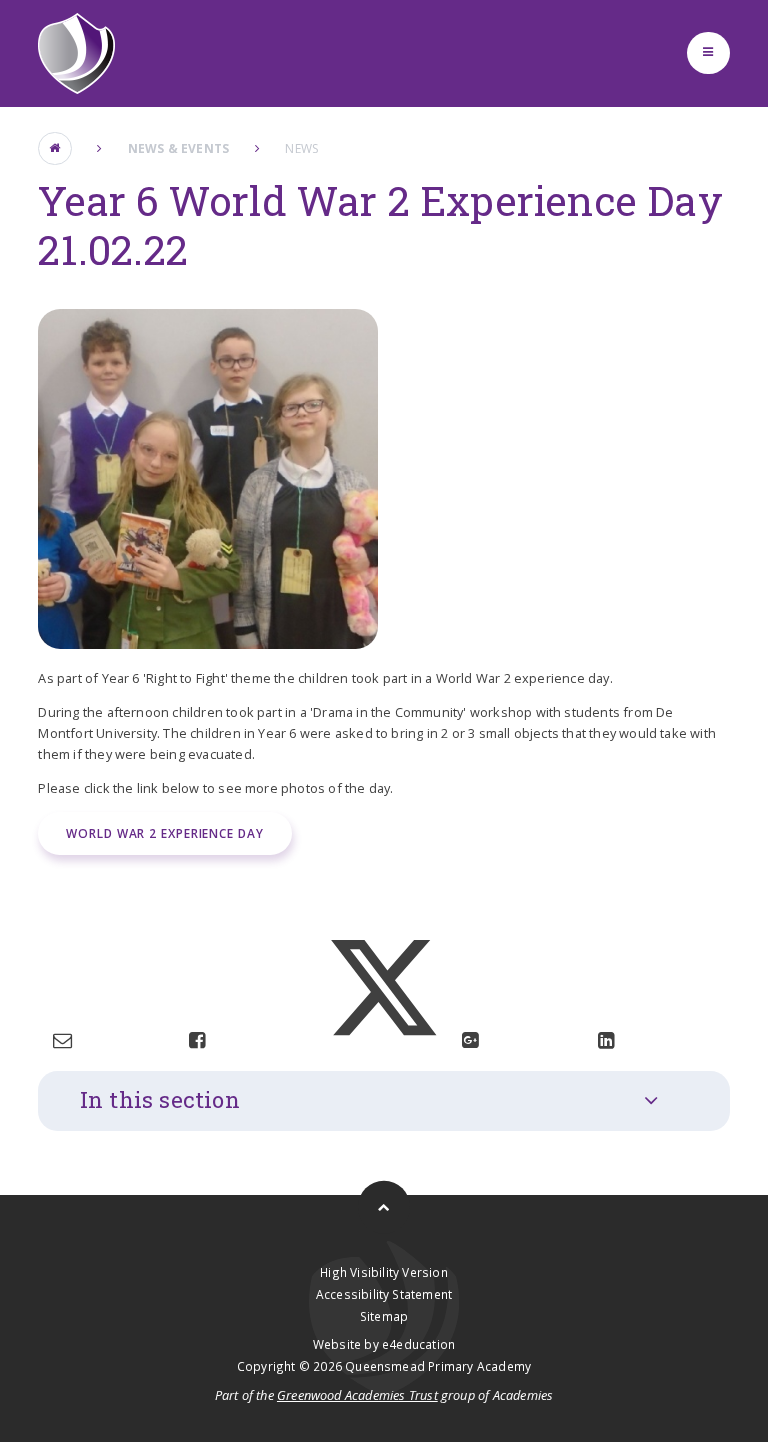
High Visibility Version (383, 1272)
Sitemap (384, 1316)
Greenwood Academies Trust (357, 1395)
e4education (418, 1344)
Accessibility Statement (384, 1294)
